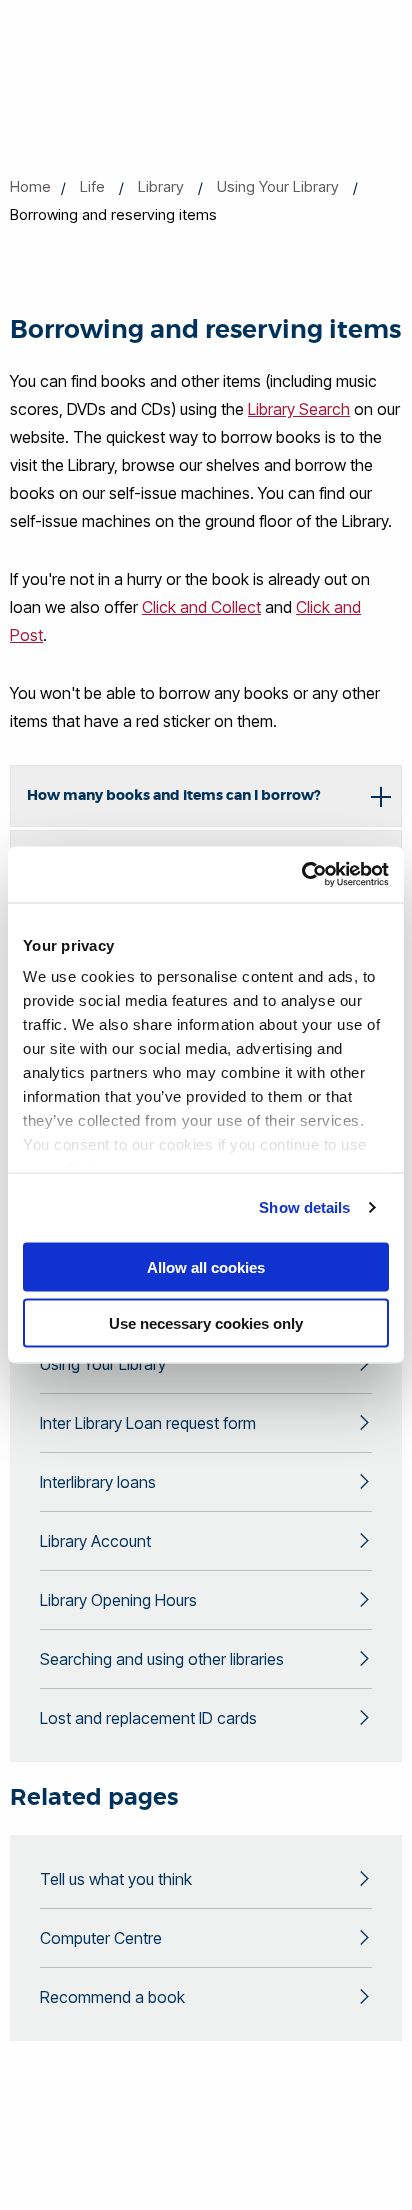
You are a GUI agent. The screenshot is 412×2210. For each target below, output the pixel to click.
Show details (304, 1207)
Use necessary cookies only (206, 1323)
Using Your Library (278, 186)
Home (30, 186)
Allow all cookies (206, 1266)
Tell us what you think (116, 1879)
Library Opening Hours (118, 1600)
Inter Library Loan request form (148, 1423)
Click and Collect (201, 607)
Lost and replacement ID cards (148, 1718)
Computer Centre (101, 1938)
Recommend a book (112, 1997)
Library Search (299, 409)
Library (161, 186)
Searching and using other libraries (162, 1659)
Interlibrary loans (98, 1482)
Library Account (95, 1541)
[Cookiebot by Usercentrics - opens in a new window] (301, 875)
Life (92, 186)
